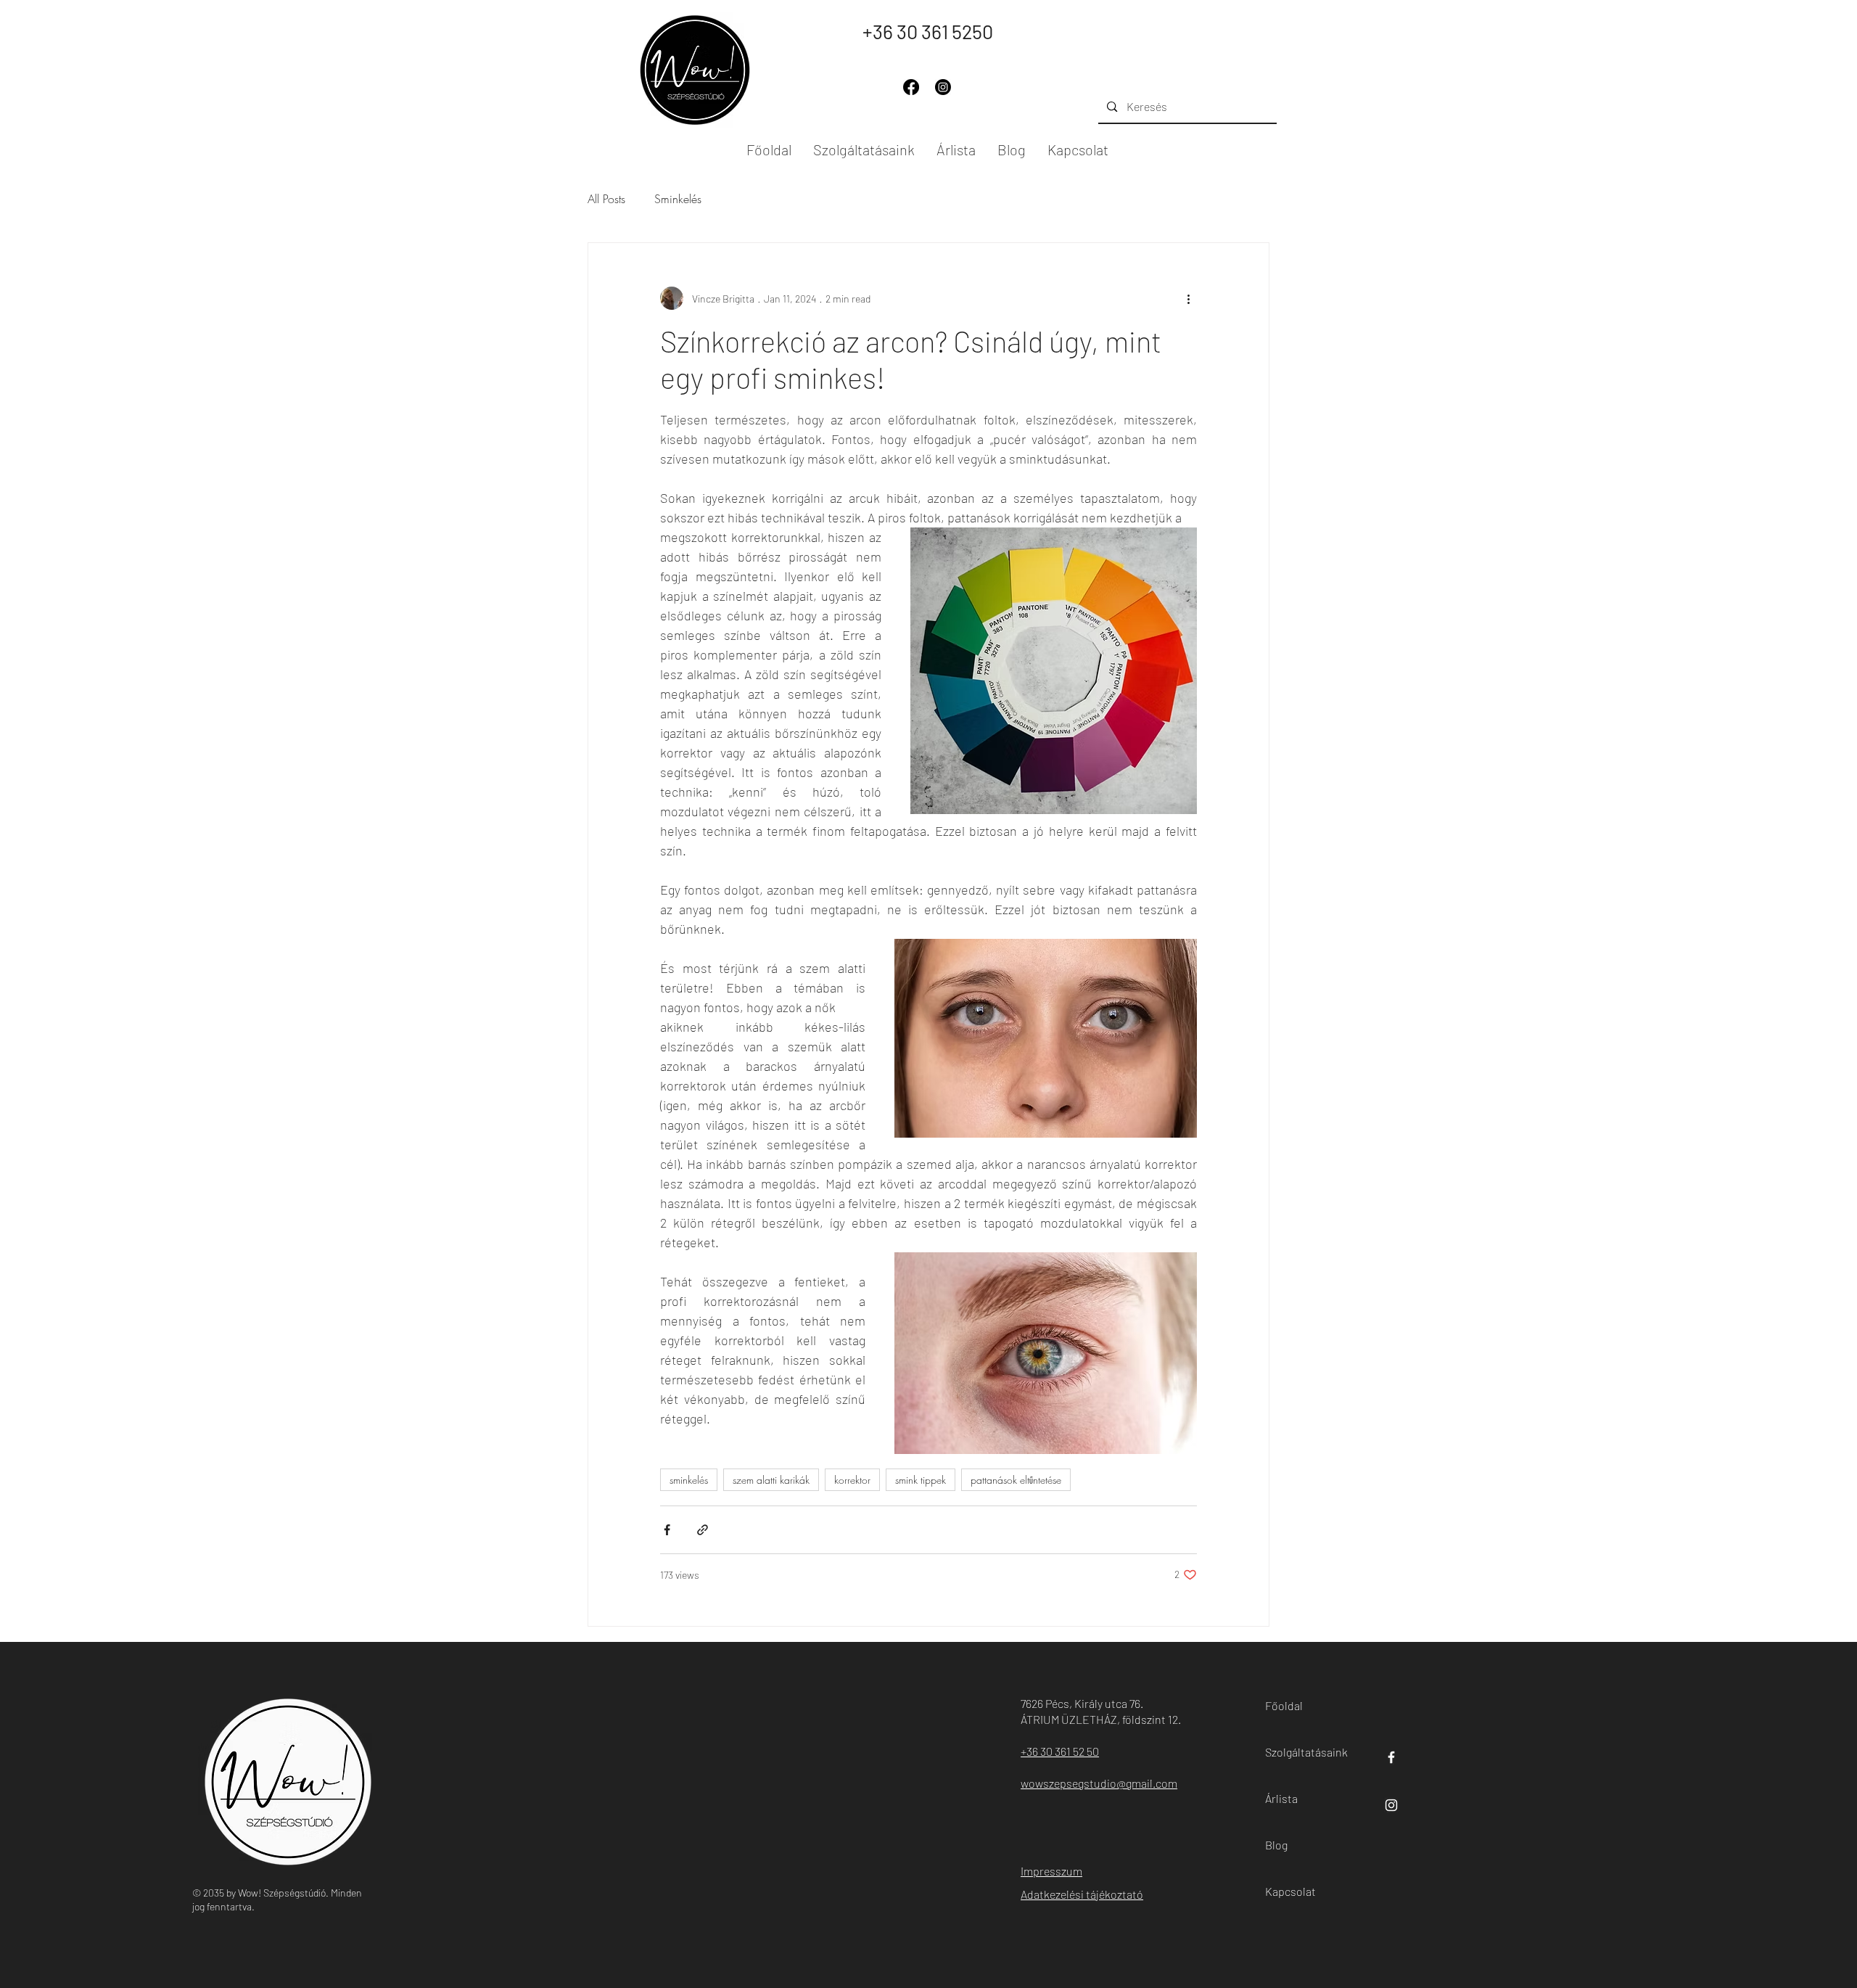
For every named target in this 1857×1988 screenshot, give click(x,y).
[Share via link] (703, 1530)
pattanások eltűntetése (1016, 1480)
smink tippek (921, 1480)
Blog (1276, 1845)
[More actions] (1188, 298)
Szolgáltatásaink (1298, 1752)
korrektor (852, 1480)
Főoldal (1284, 1705)
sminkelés (689, 1480)
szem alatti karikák (771, 1480)
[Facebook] (911, 87)
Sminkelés (678, 199)
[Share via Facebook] (667, 1530)
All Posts (606, 199)
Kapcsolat (1290, 1891)
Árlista (1281, 1798)
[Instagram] (943, 87)
